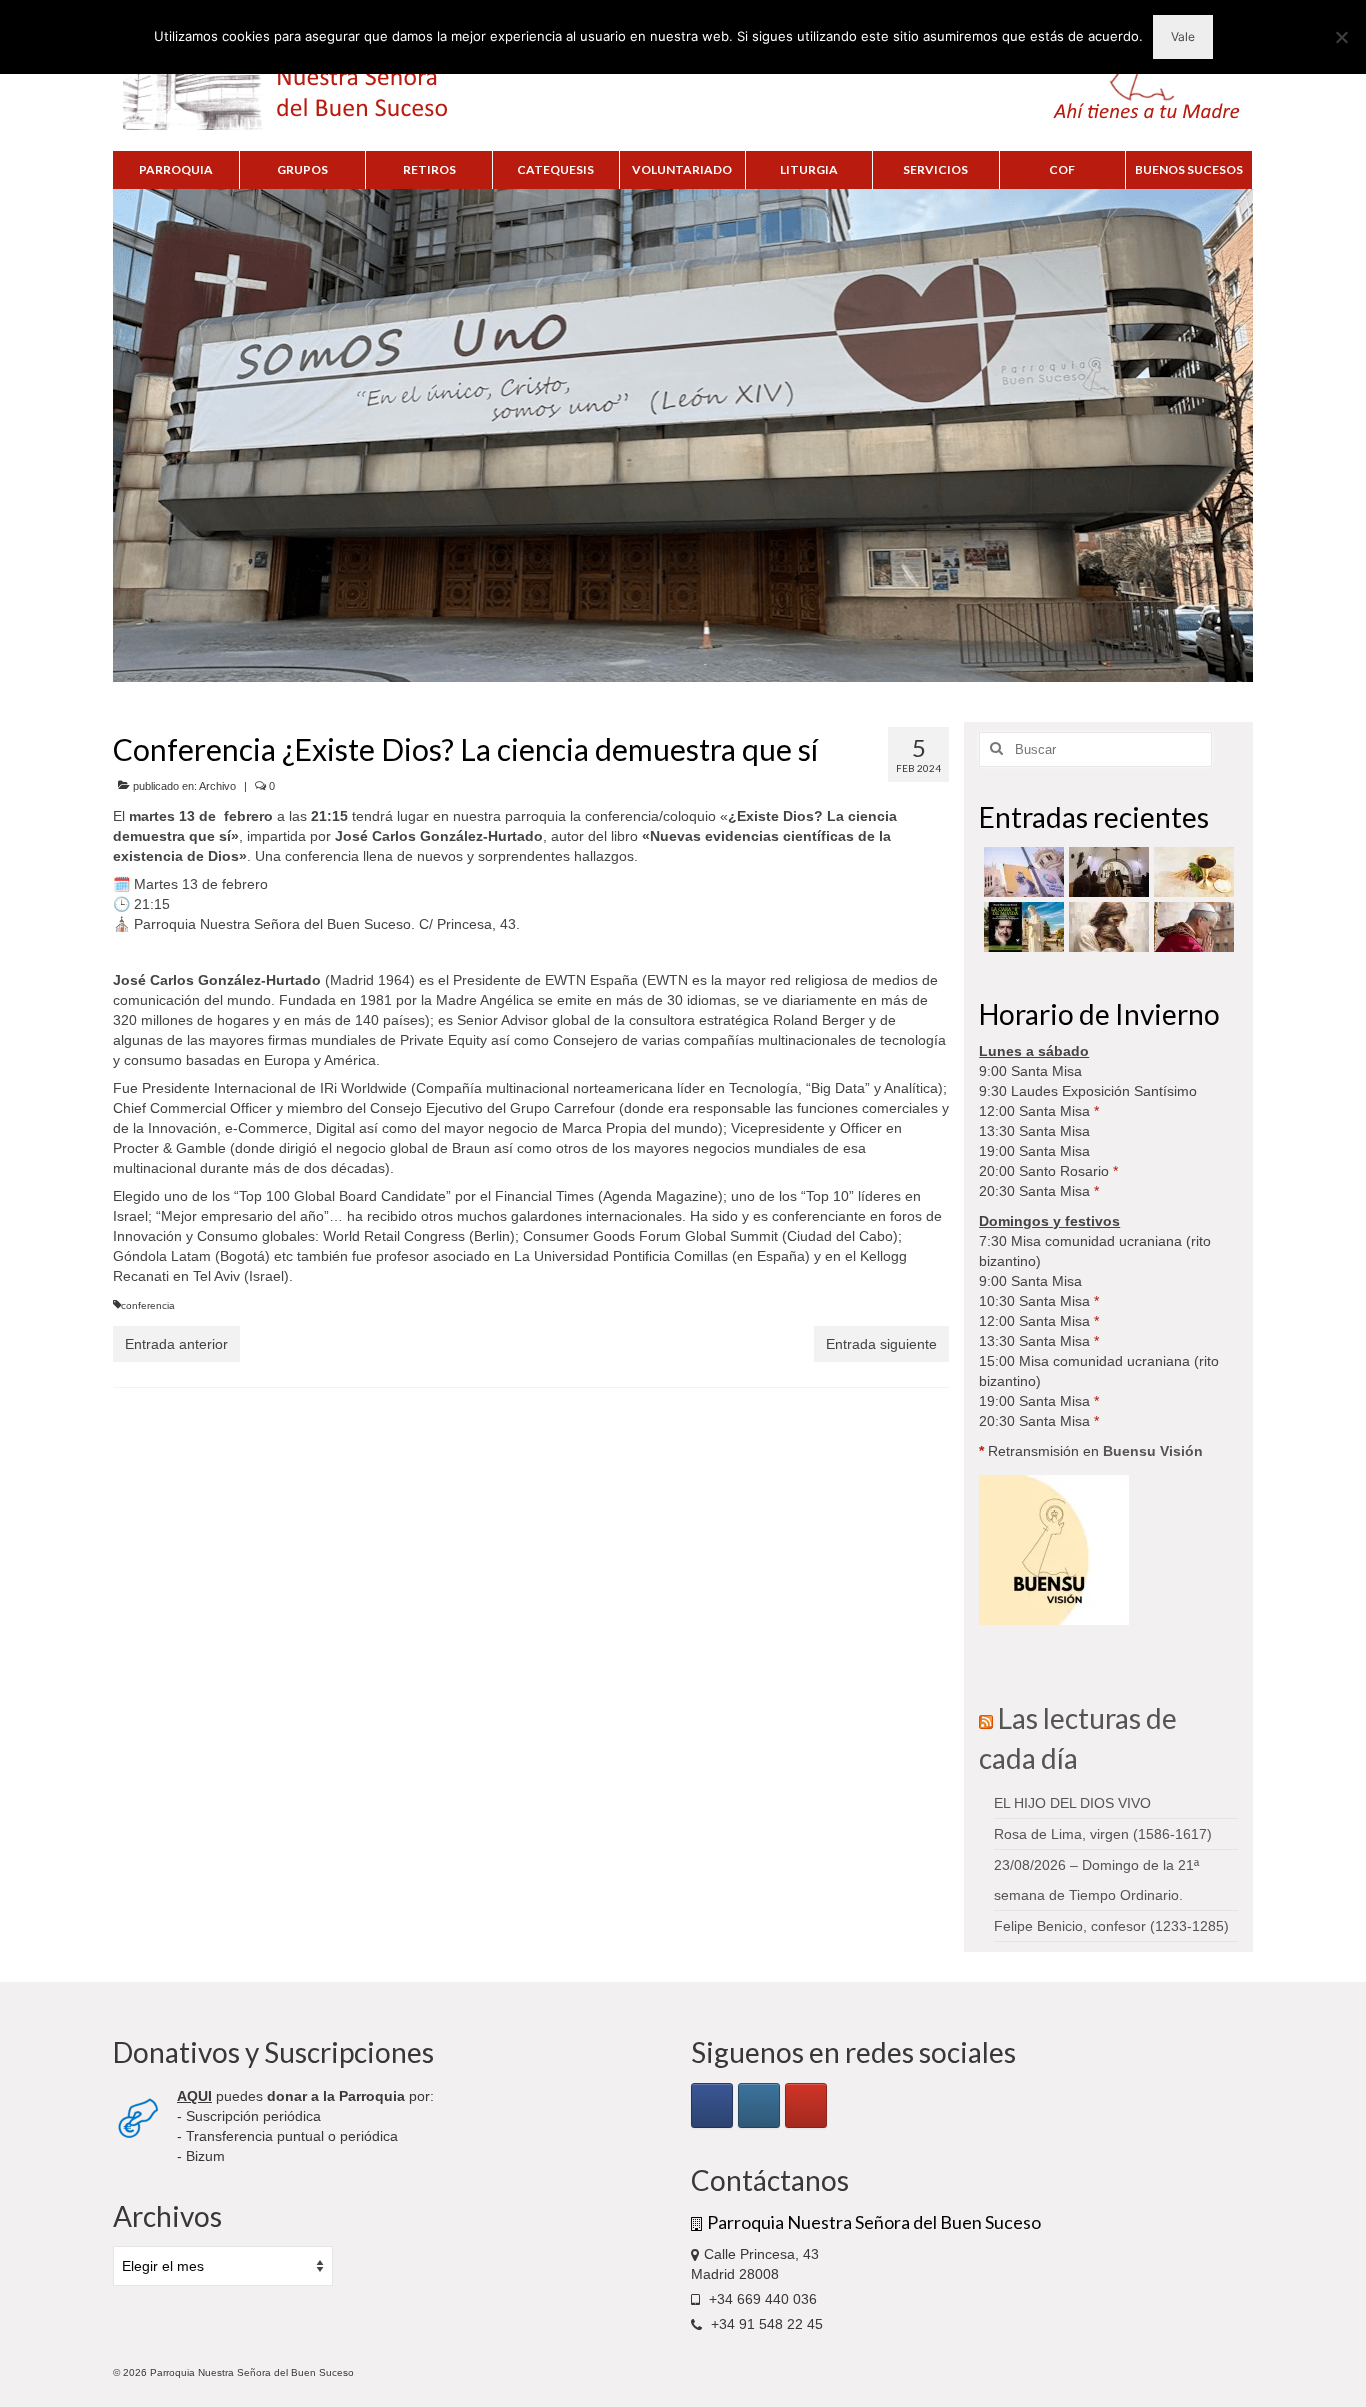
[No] (1341, 37)
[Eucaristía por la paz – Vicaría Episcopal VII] (1191, 872)
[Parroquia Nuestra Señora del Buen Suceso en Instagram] (759, 2105)
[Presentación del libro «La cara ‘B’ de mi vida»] (1021, 927)
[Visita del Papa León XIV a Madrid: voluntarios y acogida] (1191, 927)
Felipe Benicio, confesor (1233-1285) (1111, 1926)
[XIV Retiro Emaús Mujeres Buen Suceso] (1106, 927)
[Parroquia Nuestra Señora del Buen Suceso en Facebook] (712, 2105)
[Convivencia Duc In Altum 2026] (1106, 872)
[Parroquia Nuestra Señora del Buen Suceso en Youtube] (806, 2105)
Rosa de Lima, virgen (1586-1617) (1103, 1834)
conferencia (148, 1305)
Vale (1183, 36)
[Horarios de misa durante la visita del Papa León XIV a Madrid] (1021, 872)
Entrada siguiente (881, 1344)
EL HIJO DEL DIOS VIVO (1072, 1803)
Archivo (217, 786)
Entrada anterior (176, 1344)
